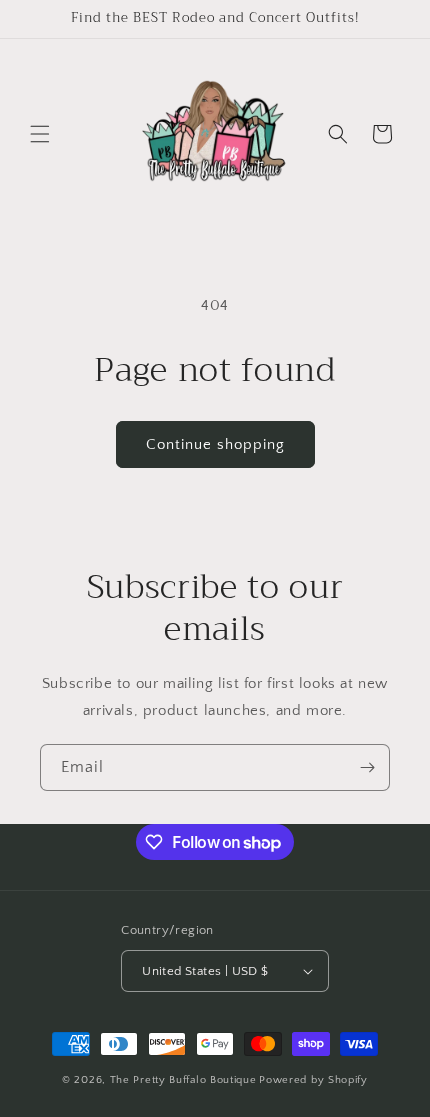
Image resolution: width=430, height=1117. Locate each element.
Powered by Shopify (313, 1080)
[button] (40, 134)
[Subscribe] (367, 767)
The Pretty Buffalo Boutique (183, 1080)
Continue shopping (215, 444)
